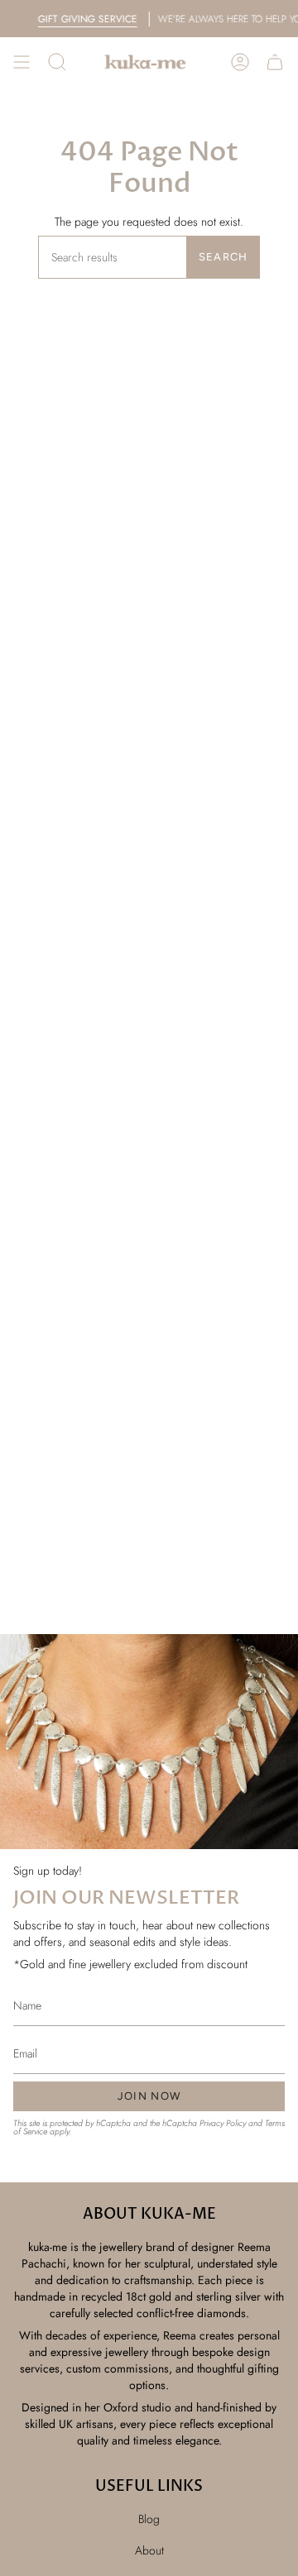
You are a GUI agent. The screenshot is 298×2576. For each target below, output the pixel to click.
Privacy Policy (223, 2123)
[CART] (275, 62)
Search (223, 257)
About (149, 2550)
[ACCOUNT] (240, 62)
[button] (57, 62)
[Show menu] (22, 62)
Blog (149, 2519)
